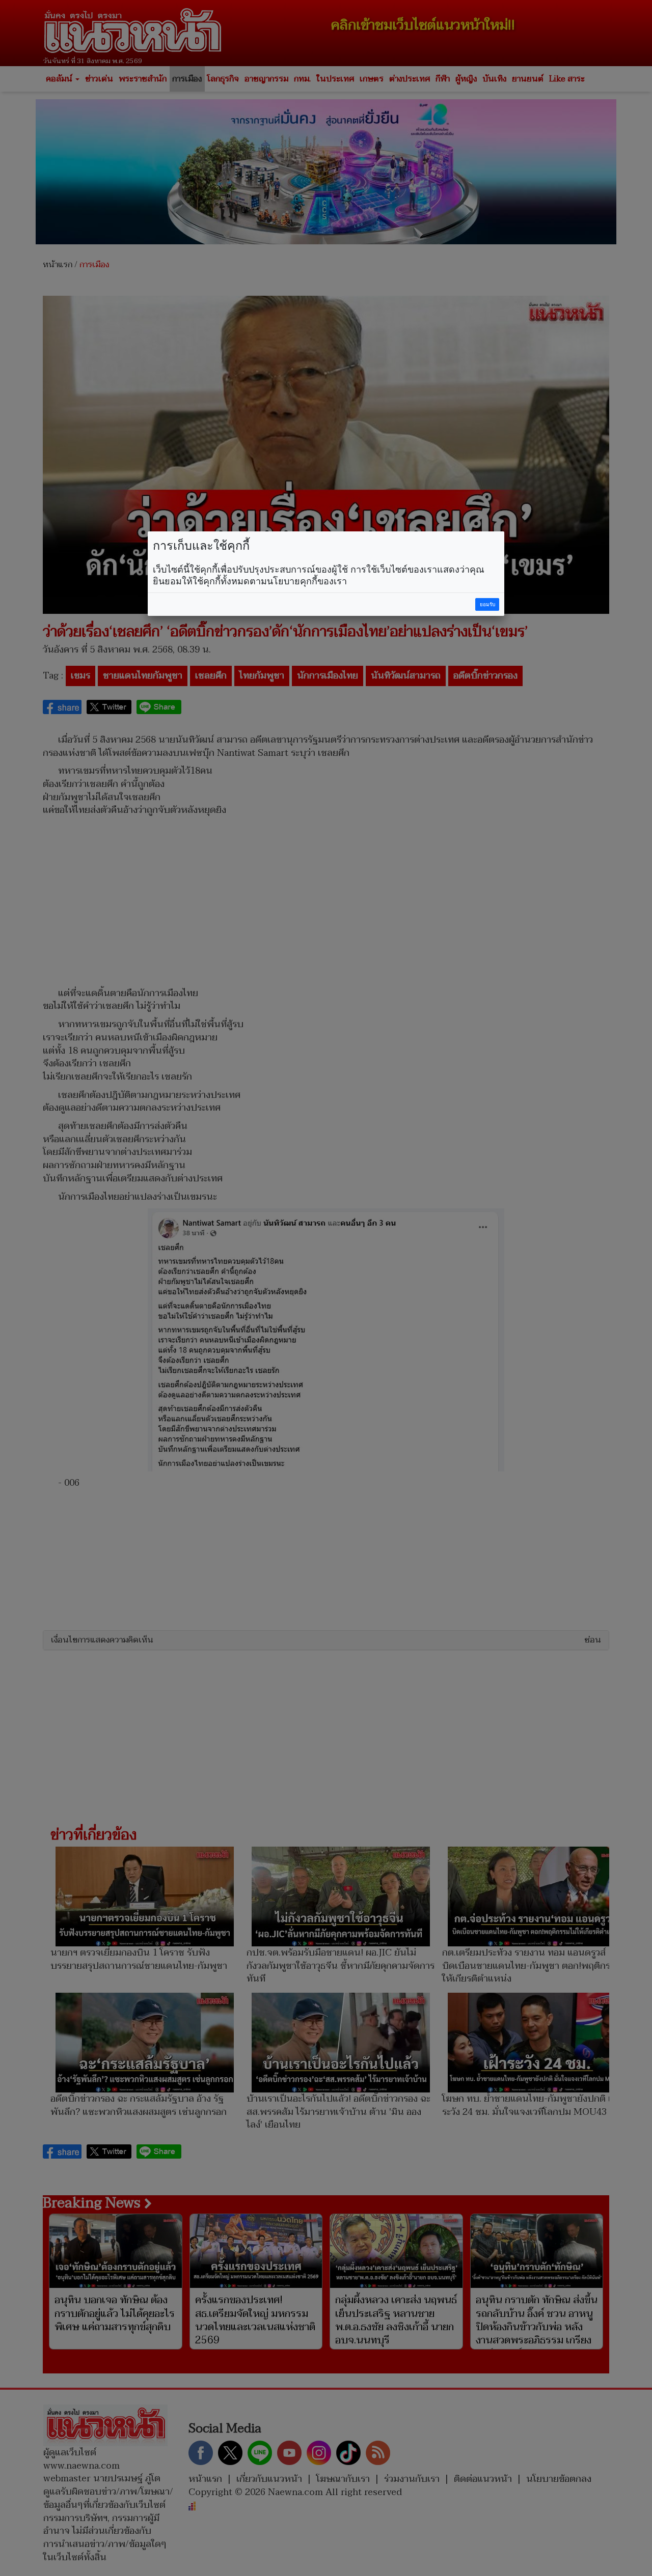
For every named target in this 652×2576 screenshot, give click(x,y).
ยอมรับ (487, 604)
